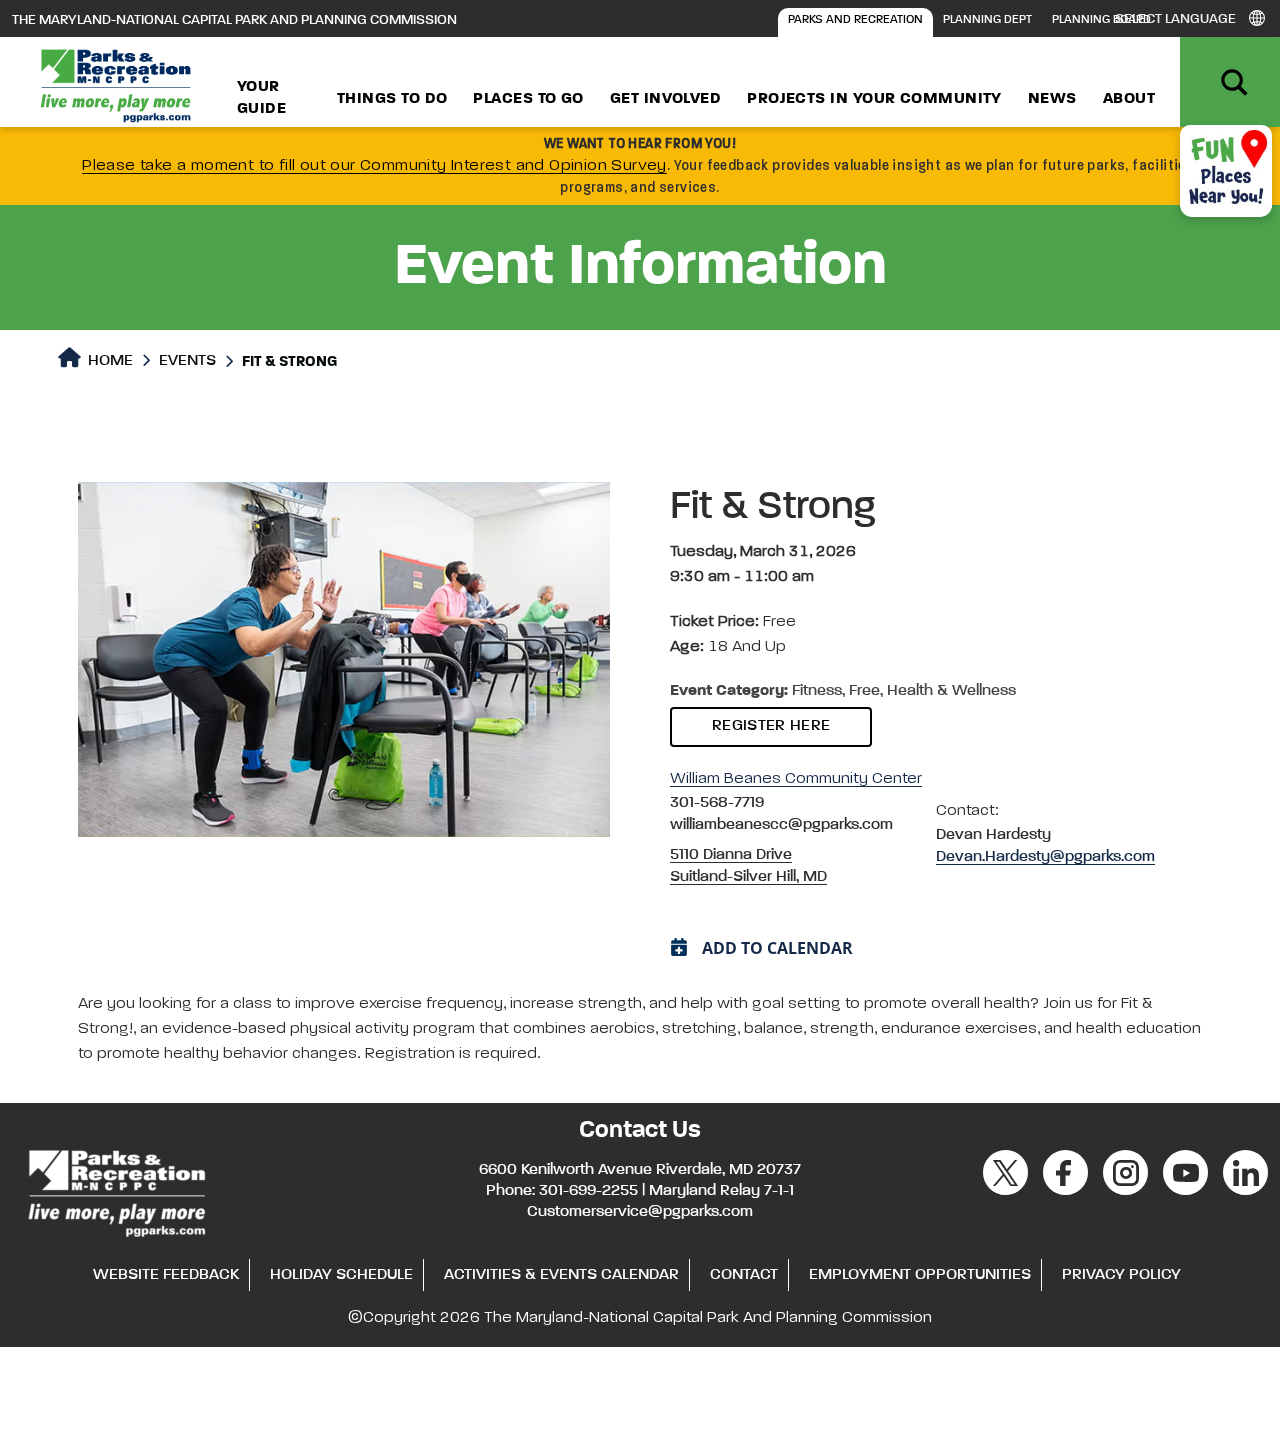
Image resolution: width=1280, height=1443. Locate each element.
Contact (744, 1275)
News (1052, 99)
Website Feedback (166, 1275)
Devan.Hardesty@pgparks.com (1045, 857)
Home (108, 361)
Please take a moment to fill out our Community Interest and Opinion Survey (374, 166)
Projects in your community (874, 99)
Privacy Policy (1121, 1275)
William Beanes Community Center (796, 779)
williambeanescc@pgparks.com (781, 825)
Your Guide (261, 98)
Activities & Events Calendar (561, 1275)
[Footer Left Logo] (115, 1190)
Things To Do (392, 99)
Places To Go (528, 99)
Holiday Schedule (341, 1275)
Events (187, 361)
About (1129, 99)
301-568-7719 (717, 803)
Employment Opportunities (920, 1275)
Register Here (771, 726)
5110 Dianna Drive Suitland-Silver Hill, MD (748, 866)
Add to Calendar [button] (777, 948)
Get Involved (665, 99)
